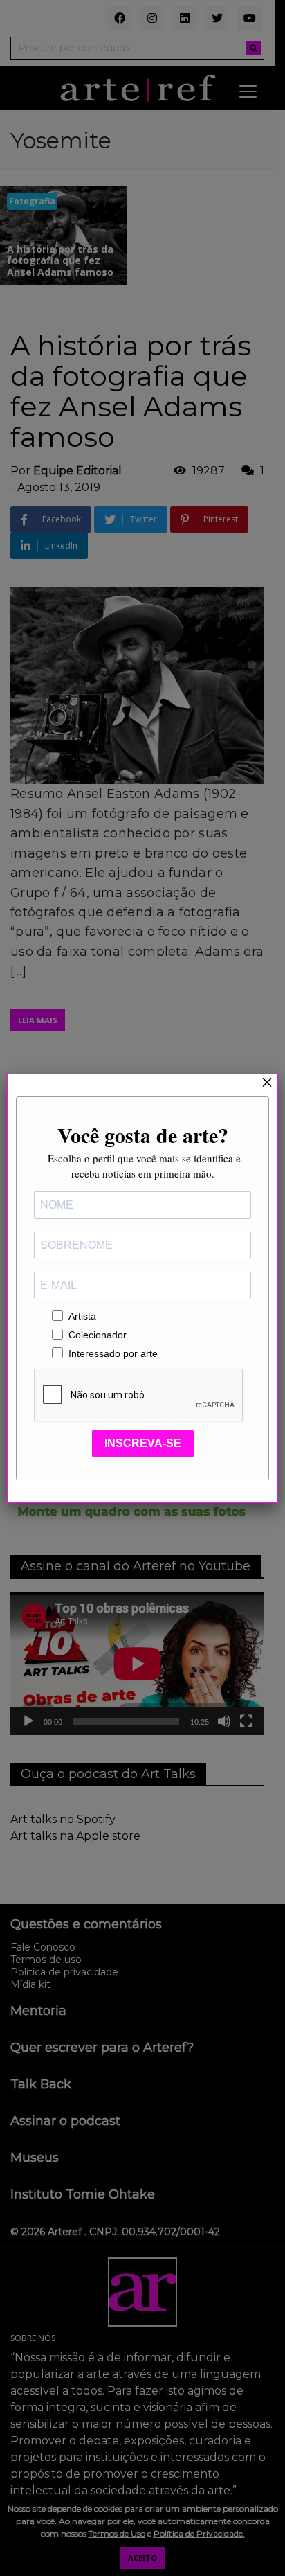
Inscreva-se (143, 1443)
